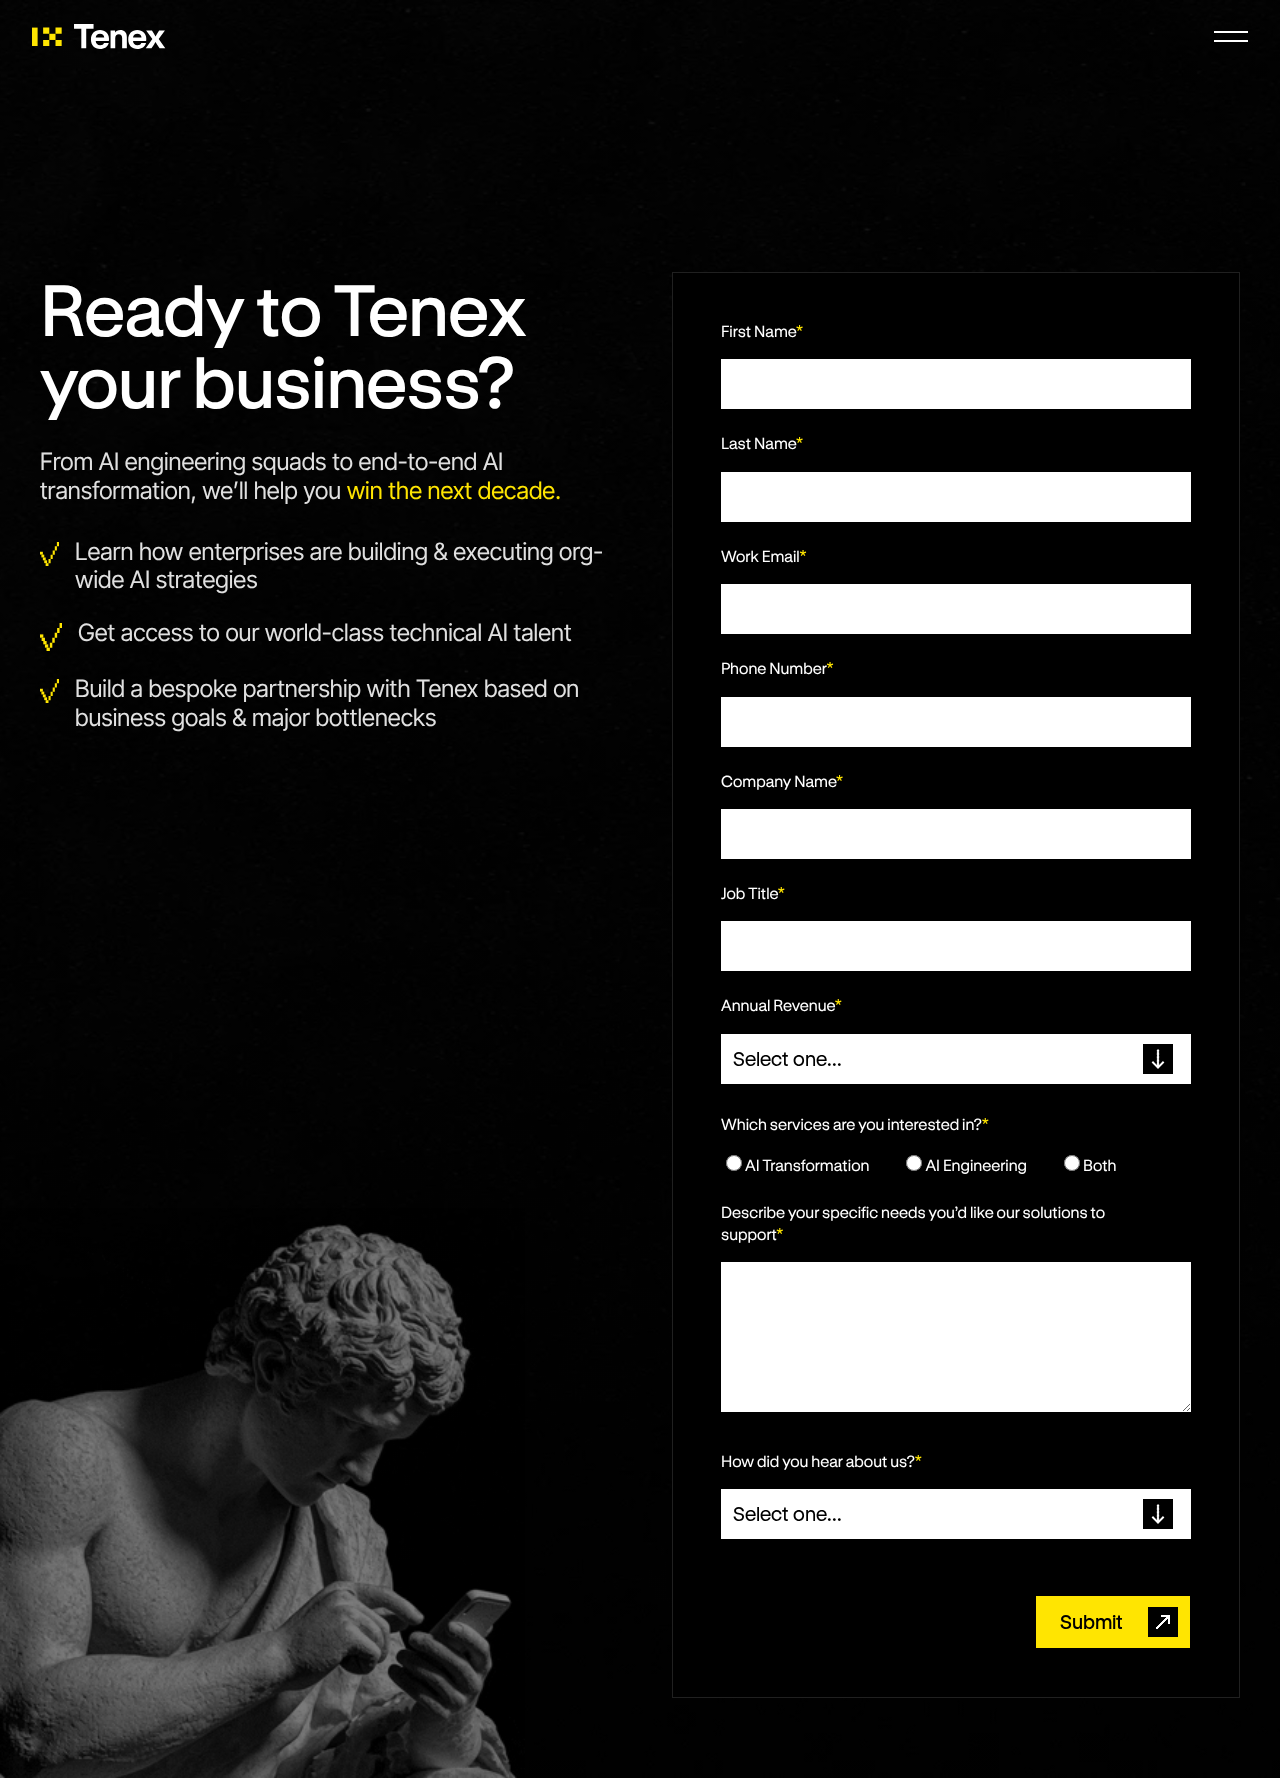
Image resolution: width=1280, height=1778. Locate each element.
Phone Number (777, 668)
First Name (762, 331)
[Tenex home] (99, 36)
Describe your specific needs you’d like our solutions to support (913, 1223)
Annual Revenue (781, 1005)
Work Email (764, 556)
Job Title (753, 893)
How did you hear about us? (821, 1461)
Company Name (782, 781)
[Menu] (1231, 36)
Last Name (762, 443)
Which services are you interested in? (855, 1124)
